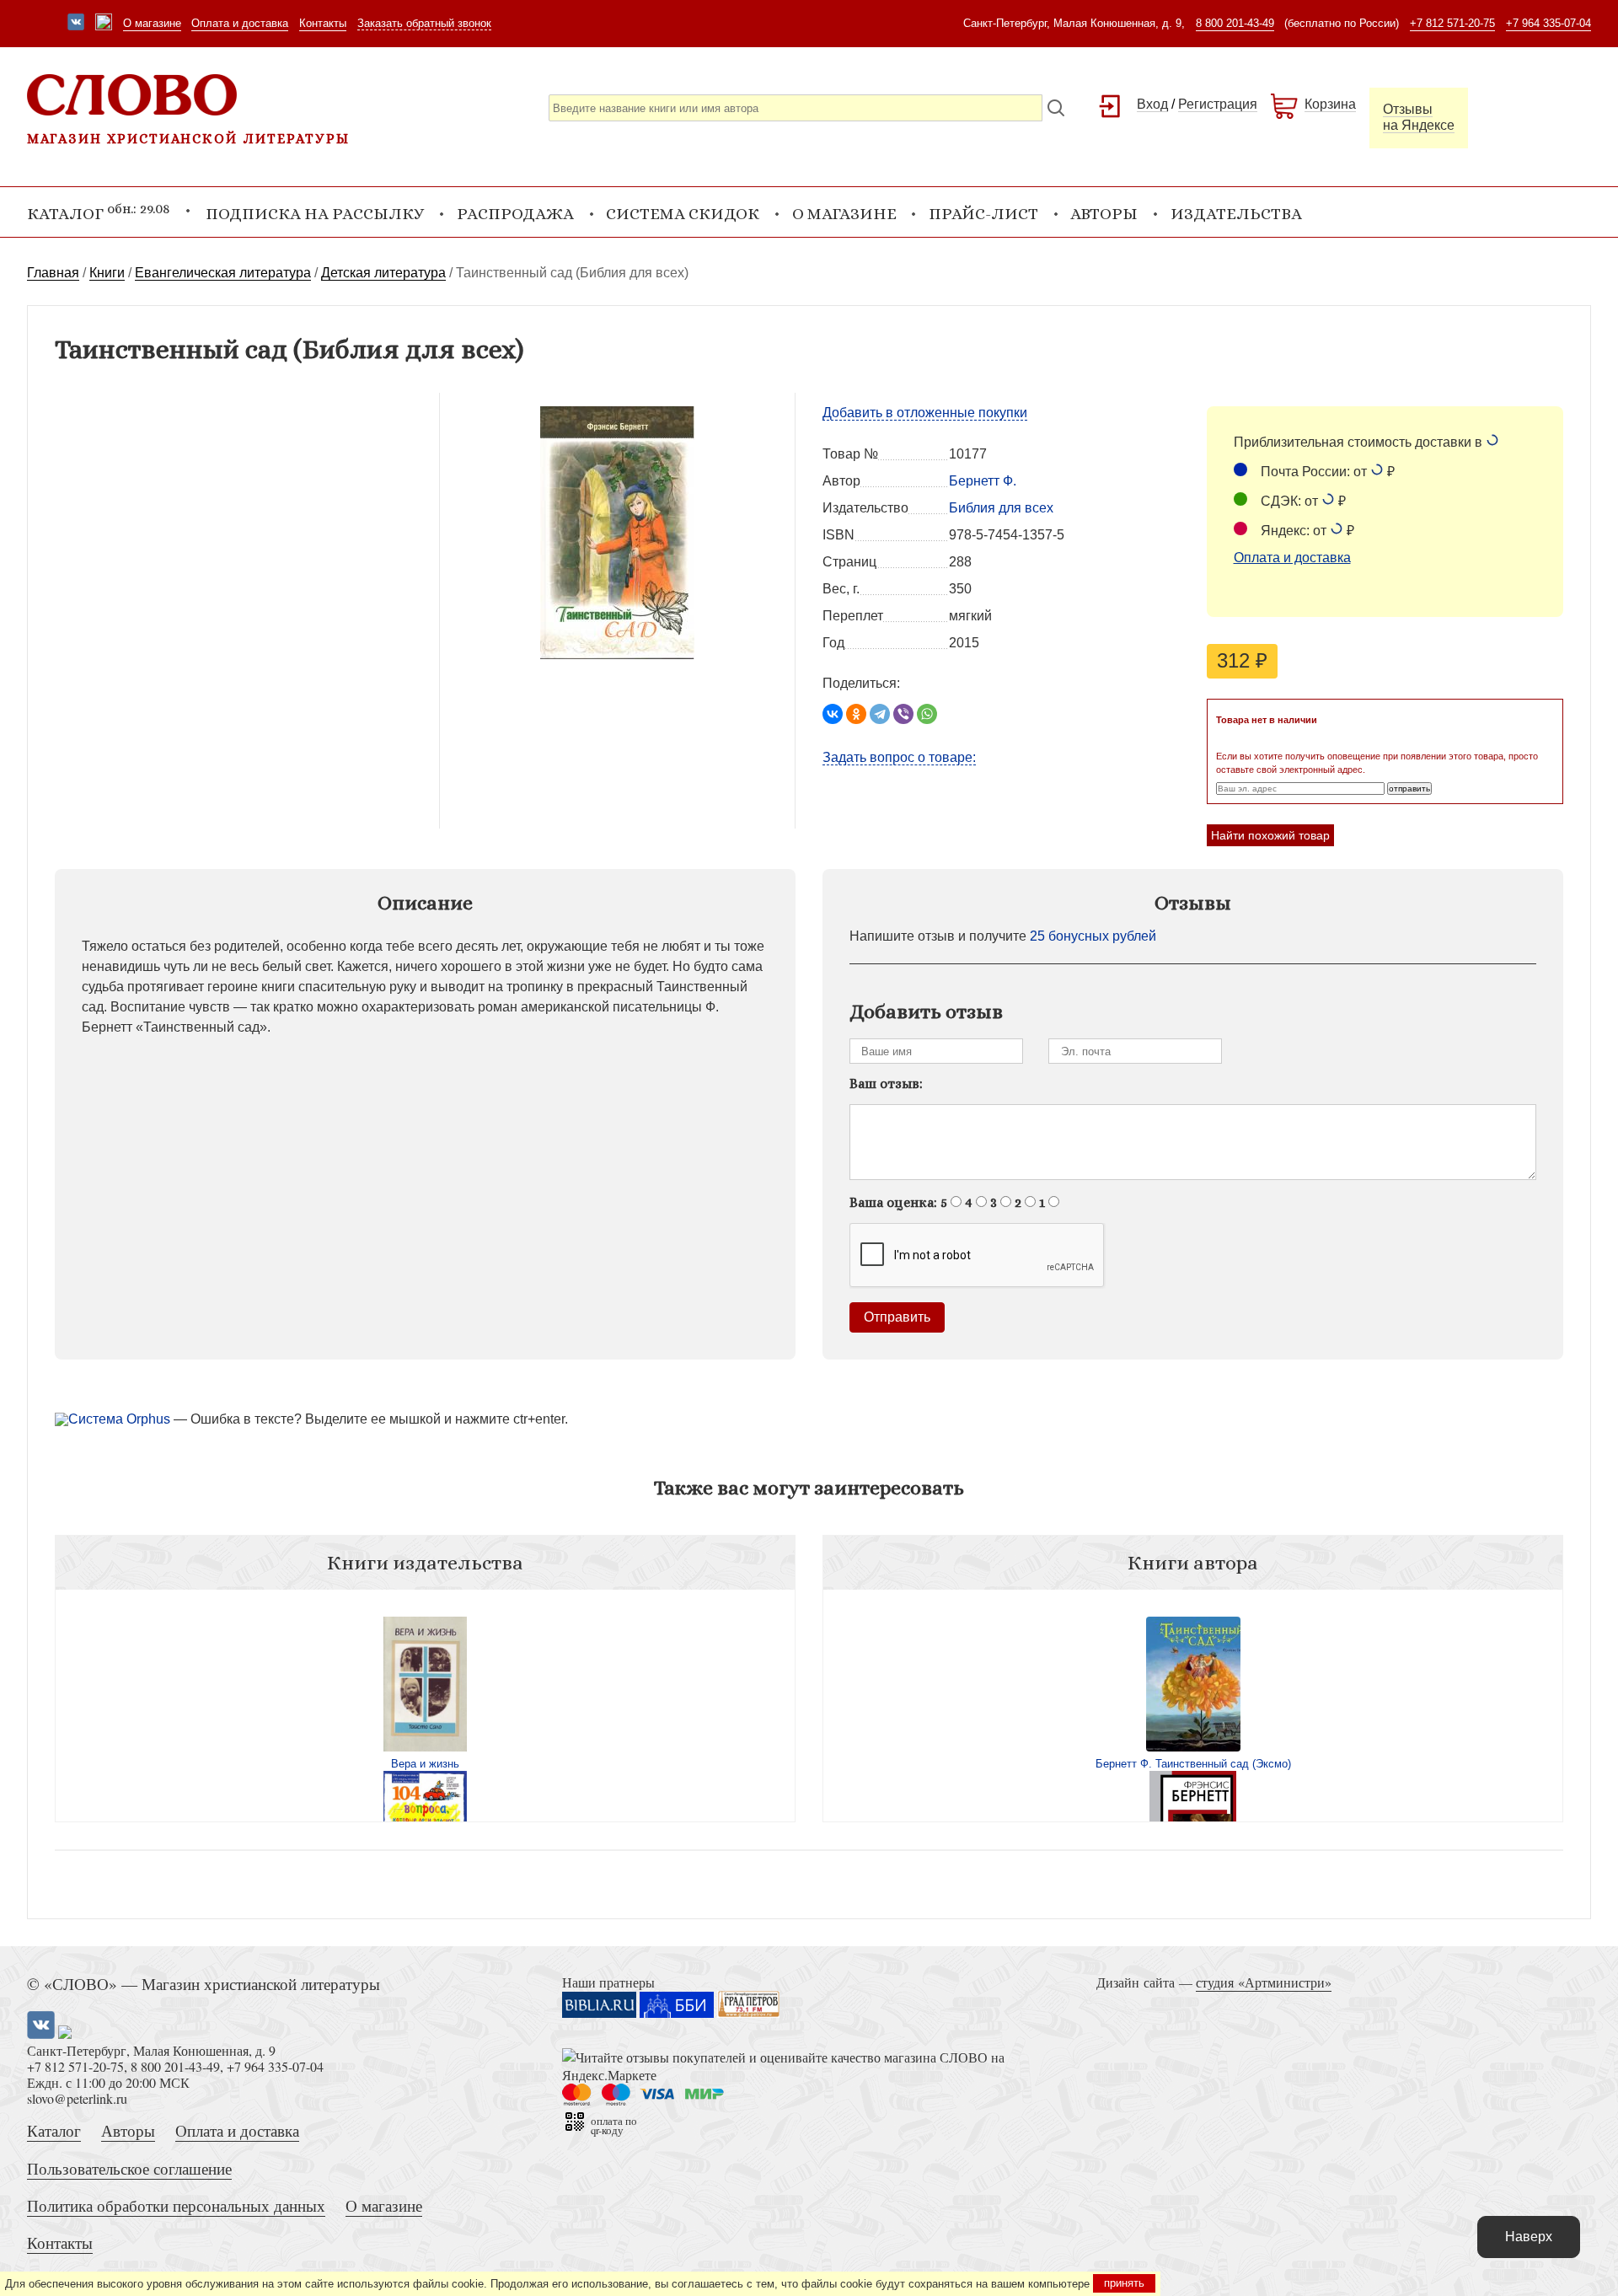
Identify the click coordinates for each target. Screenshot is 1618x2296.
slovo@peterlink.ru (77, 2098)
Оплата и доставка (240, 23)
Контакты (323, 23)
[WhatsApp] (927, 714)
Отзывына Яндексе (1419, 117)
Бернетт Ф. (983, 481)
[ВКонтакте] (833, 714)
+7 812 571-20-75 (1452, 23)
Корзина (1330, 104)
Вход (1152, 104)
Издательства (1236, 214)
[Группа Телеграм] (104, 24)
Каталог (54, 2130)
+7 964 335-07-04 (1548, 23)
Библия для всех (1001, 508)
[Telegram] (880, 714)
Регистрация (1218, 104)
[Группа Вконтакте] (76, 24)
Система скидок (683, 214)
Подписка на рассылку (315, 214)
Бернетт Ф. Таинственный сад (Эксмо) (1193, 1764)
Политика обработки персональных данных (176, 2205)
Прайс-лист (983, 214)
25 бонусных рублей (1093, 936)
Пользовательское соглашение (129, 2168)
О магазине (152, 23)
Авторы (1104, 214)
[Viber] (903, 714)
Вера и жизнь (425, 1764)
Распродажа (515, 214)
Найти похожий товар (1270, 835)
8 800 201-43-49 (1235, 23)
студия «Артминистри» (1264, 1982)
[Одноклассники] (856, 714)
